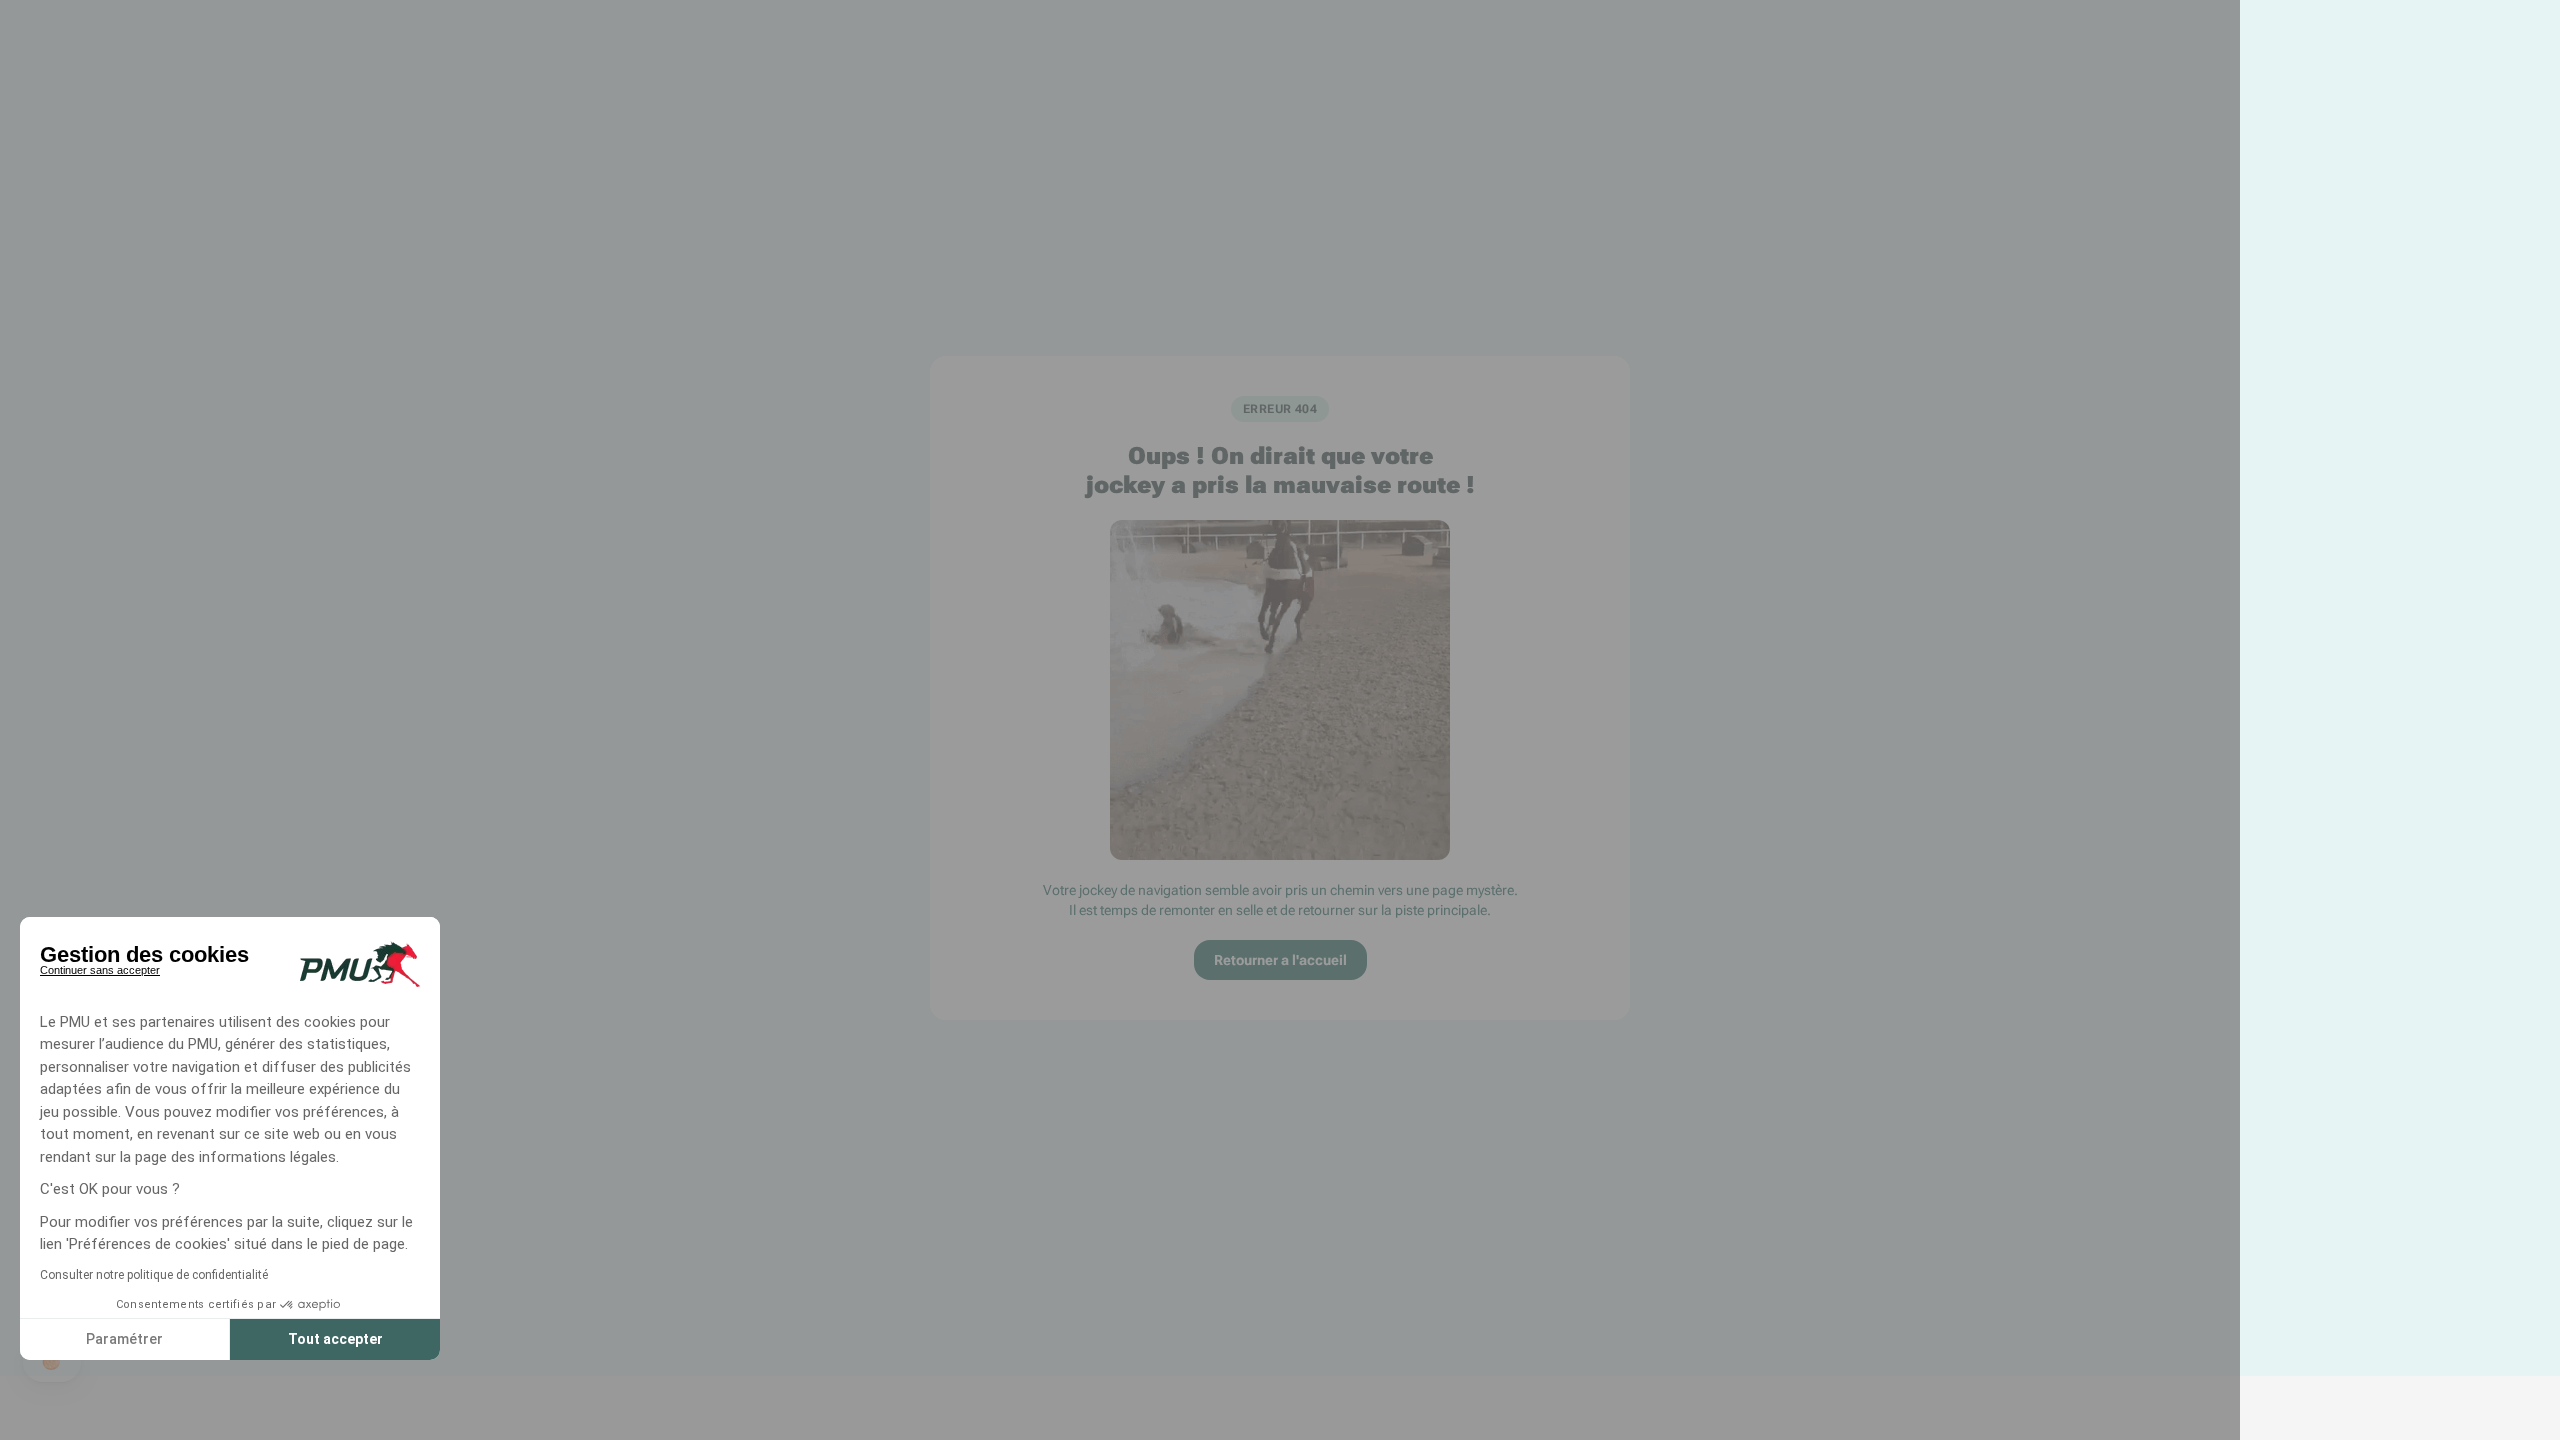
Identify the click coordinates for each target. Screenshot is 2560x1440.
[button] (52, 1362)
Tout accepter (335, 1339)
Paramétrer (124, 1339)
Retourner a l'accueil (1280, 960)
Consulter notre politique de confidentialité (154, 1275)
